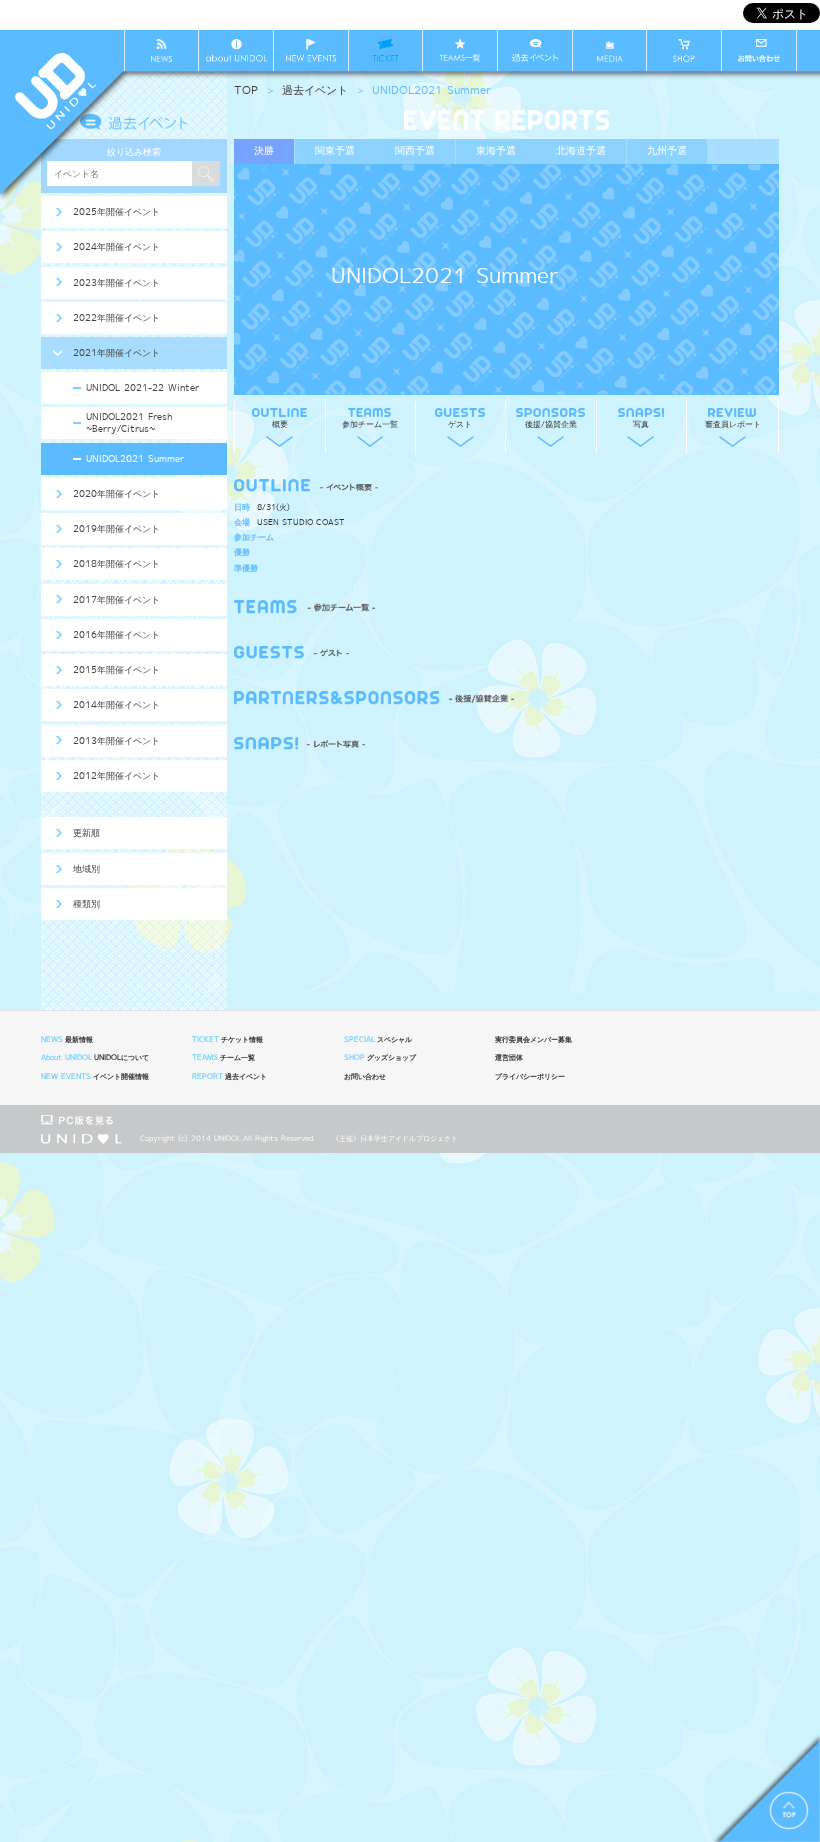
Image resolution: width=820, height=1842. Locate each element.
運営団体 (509, 1058)
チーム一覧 (223, 1058)
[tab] (264, 151)
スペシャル (378, 1040)
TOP (246, 90)
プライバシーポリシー (530, 1077)
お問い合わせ (365, 1077)
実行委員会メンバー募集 (533, 1040)
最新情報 (67, 1040)
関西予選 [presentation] (415, 150)
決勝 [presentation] (264, 150)
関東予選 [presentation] (335, 150)
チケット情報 (227, 1040)
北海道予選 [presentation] (581, 150)
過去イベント (315, 90)
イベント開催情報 (95, 1077)
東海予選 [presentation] (496, 150)
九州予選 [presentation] (667, 150)
